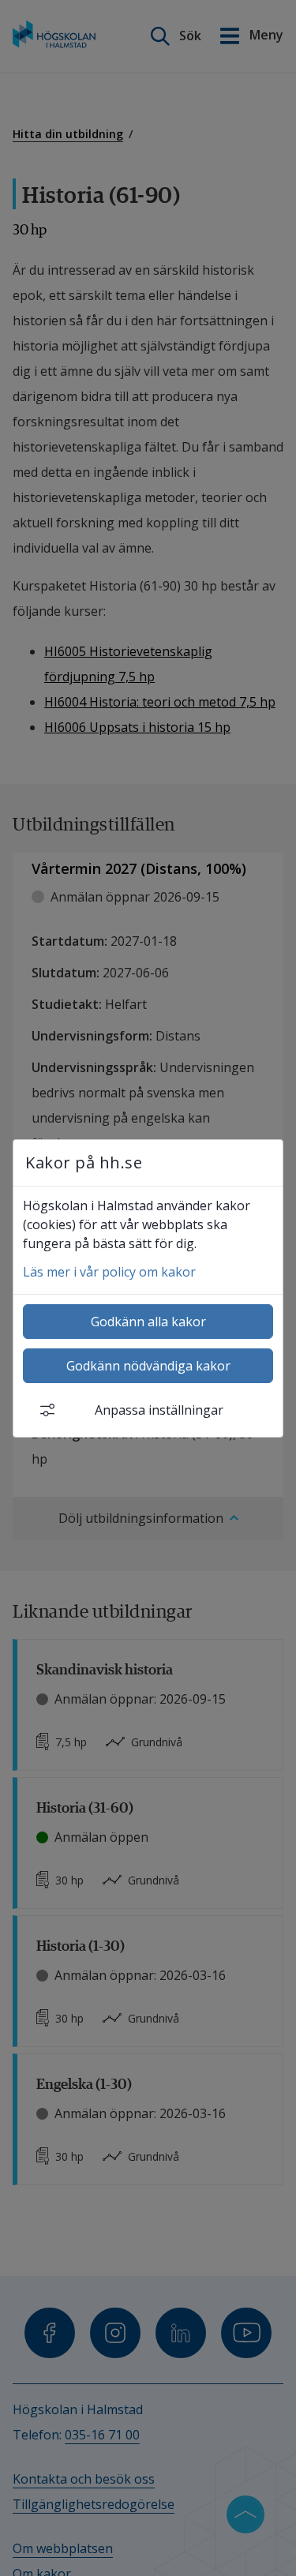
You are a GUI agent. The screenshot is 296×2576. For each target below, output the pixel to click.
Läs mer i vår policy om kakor (109, 1272)
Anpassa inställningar (159, 1410)
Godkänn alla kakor (148, 1322)
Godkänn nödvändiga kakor (148, 1366)
